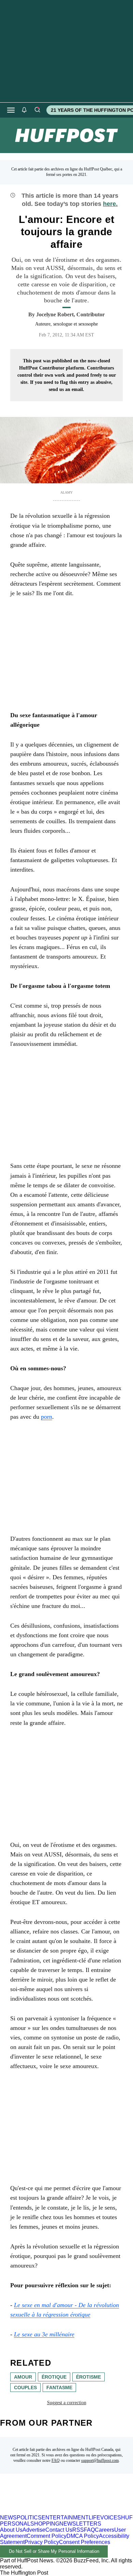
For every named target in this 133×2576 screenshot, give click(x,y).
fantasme (59, 2387)
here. (110, 204)
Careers (105, 2530)
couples (25, 2387)
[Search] (37, 110)
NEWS (8, 2518)
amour (23, 2377)
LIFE (94, 2518)
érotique (54, 2377)
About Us (11, 2530)
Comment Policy (47, 2536)
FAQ (56, 2460)
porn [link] (47, 1417)
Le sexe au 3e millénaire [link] (44, 2334)
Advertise (34, 2530)
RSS (78, 2530)
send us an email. (66, 389)
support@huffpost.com (100, 2460)
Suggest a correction (67, 2403)
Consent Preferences (85, 2542)
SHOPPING (45, 2524)
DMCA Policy (83, 2536)
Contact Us (59, 2530)
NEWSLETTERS (80, 2524)
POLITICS (29, 2518)
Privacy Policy (42, 2542)
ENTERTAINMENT (65, 2518)
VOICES (111, 2518)
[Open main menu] (11, 110)
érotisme (88, 2377)
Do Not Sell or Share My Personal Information (54, 2551)
